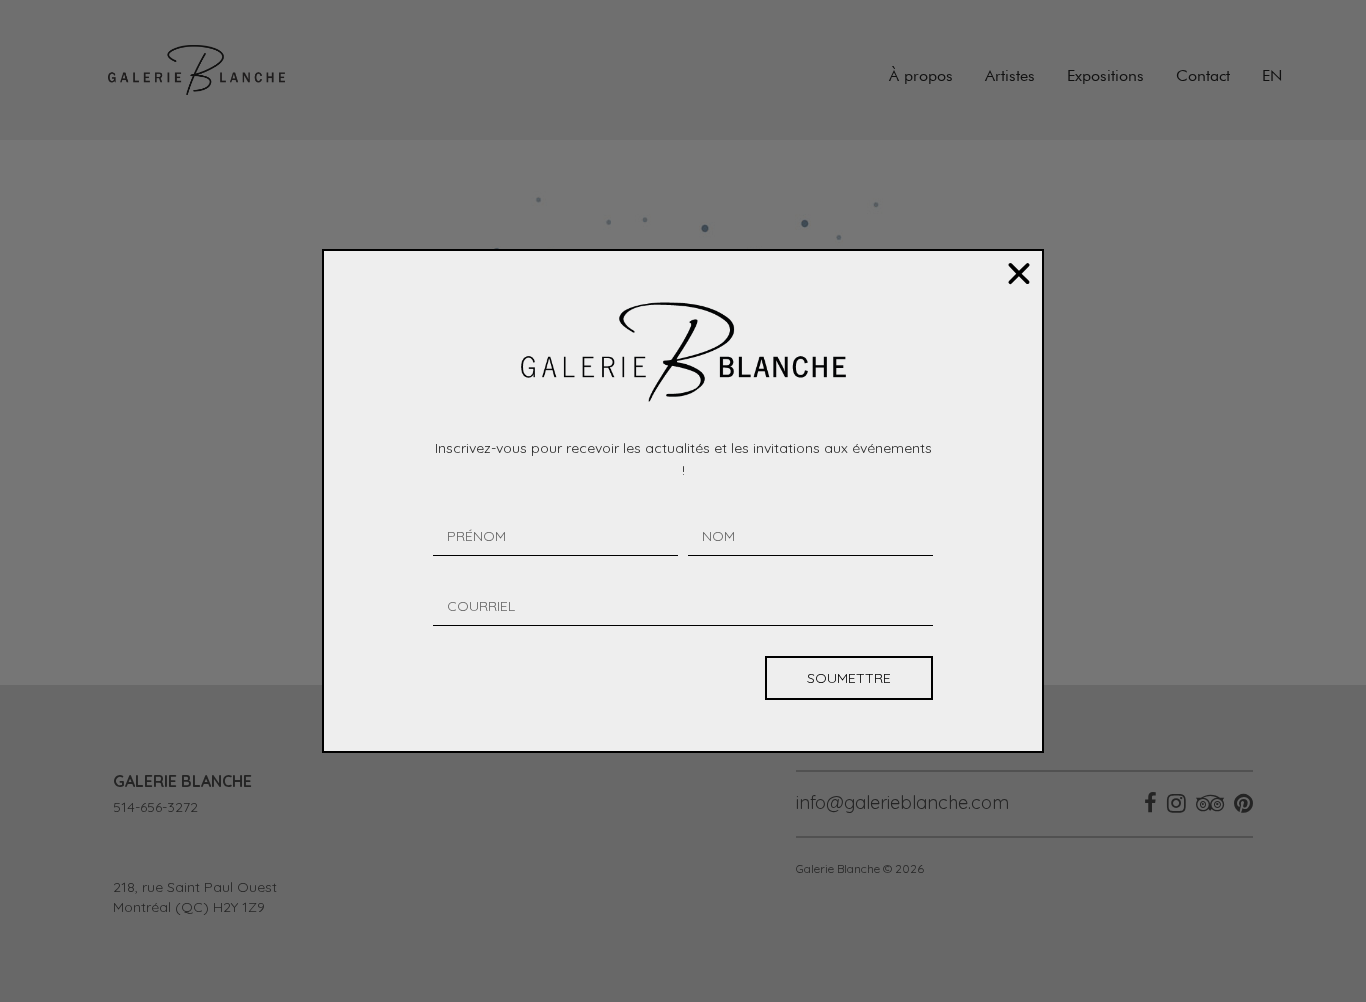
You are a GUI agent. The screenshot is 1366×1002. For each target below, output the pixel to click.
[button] (1019, 274)
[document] (683, 501)
